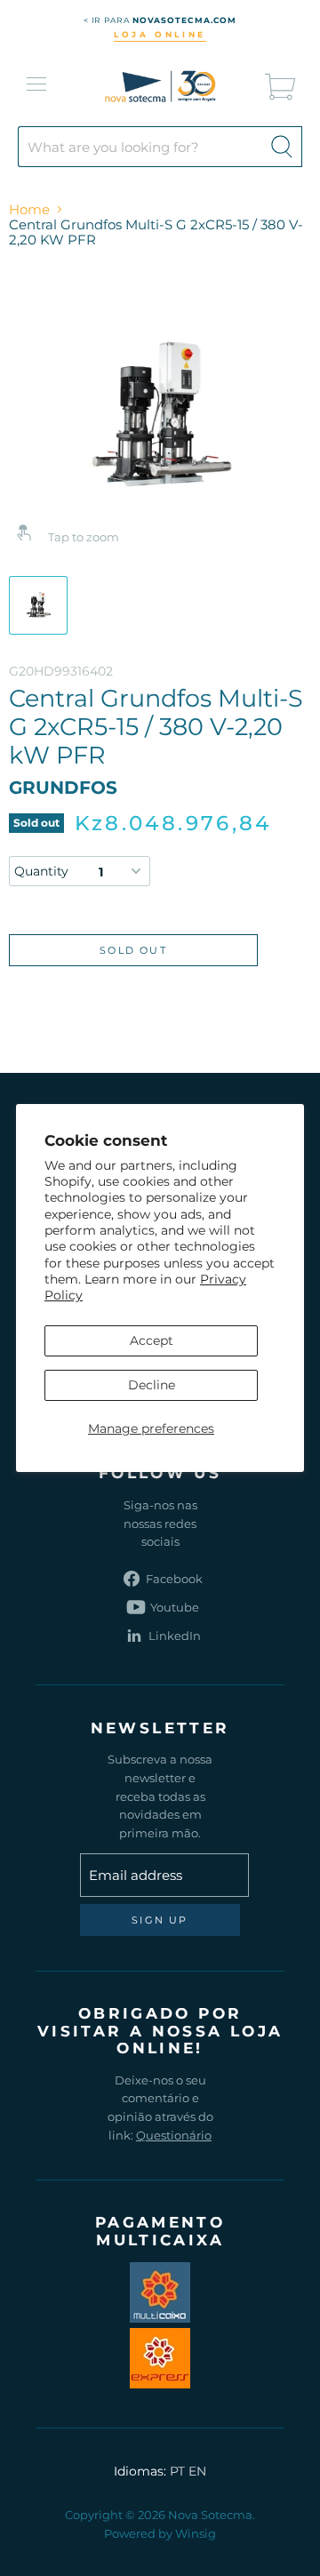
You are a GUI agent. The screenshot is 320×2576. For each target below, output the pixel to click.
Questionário (174, 2135)
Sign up (160, 1920)
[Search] (282, 147)
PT (177, 2471)
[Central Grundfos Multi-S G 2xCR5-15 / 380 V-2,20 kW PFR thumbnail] (38, 605)
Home (29, 209)
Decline (152, 1385)
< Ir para (160, 20)
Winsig (196, 2533)
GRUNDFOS (63, 788)
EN (197, 2471)
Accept (152, 1340)
